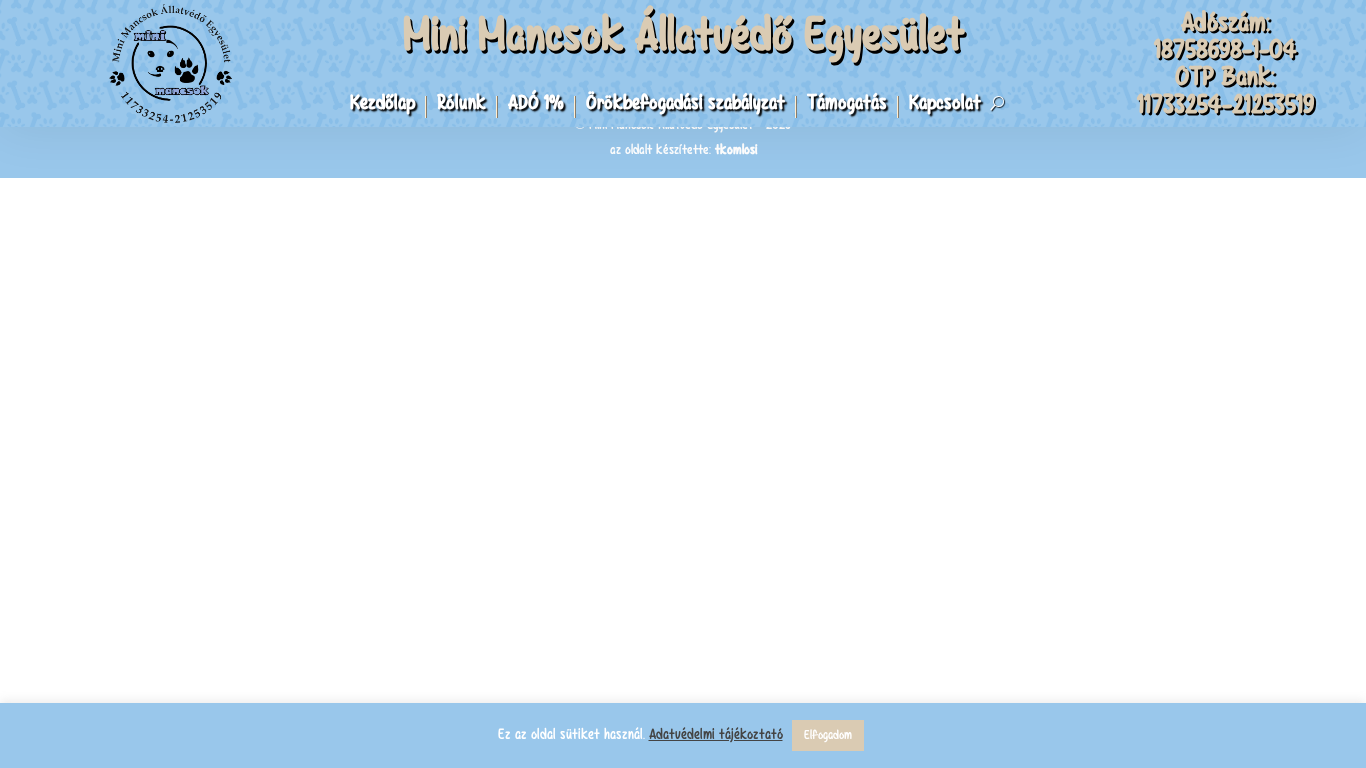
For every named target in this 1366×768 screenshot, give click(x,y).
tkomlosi (736, 149)
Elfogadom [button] (828, 735)
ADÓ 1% (536, 105)
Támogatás (847, 105)
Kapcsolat (945, 105)
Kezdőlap (382, 105)
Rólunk (461, 105)
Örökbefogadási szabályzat (685, 105)
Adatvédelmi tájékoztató (716, 734)
